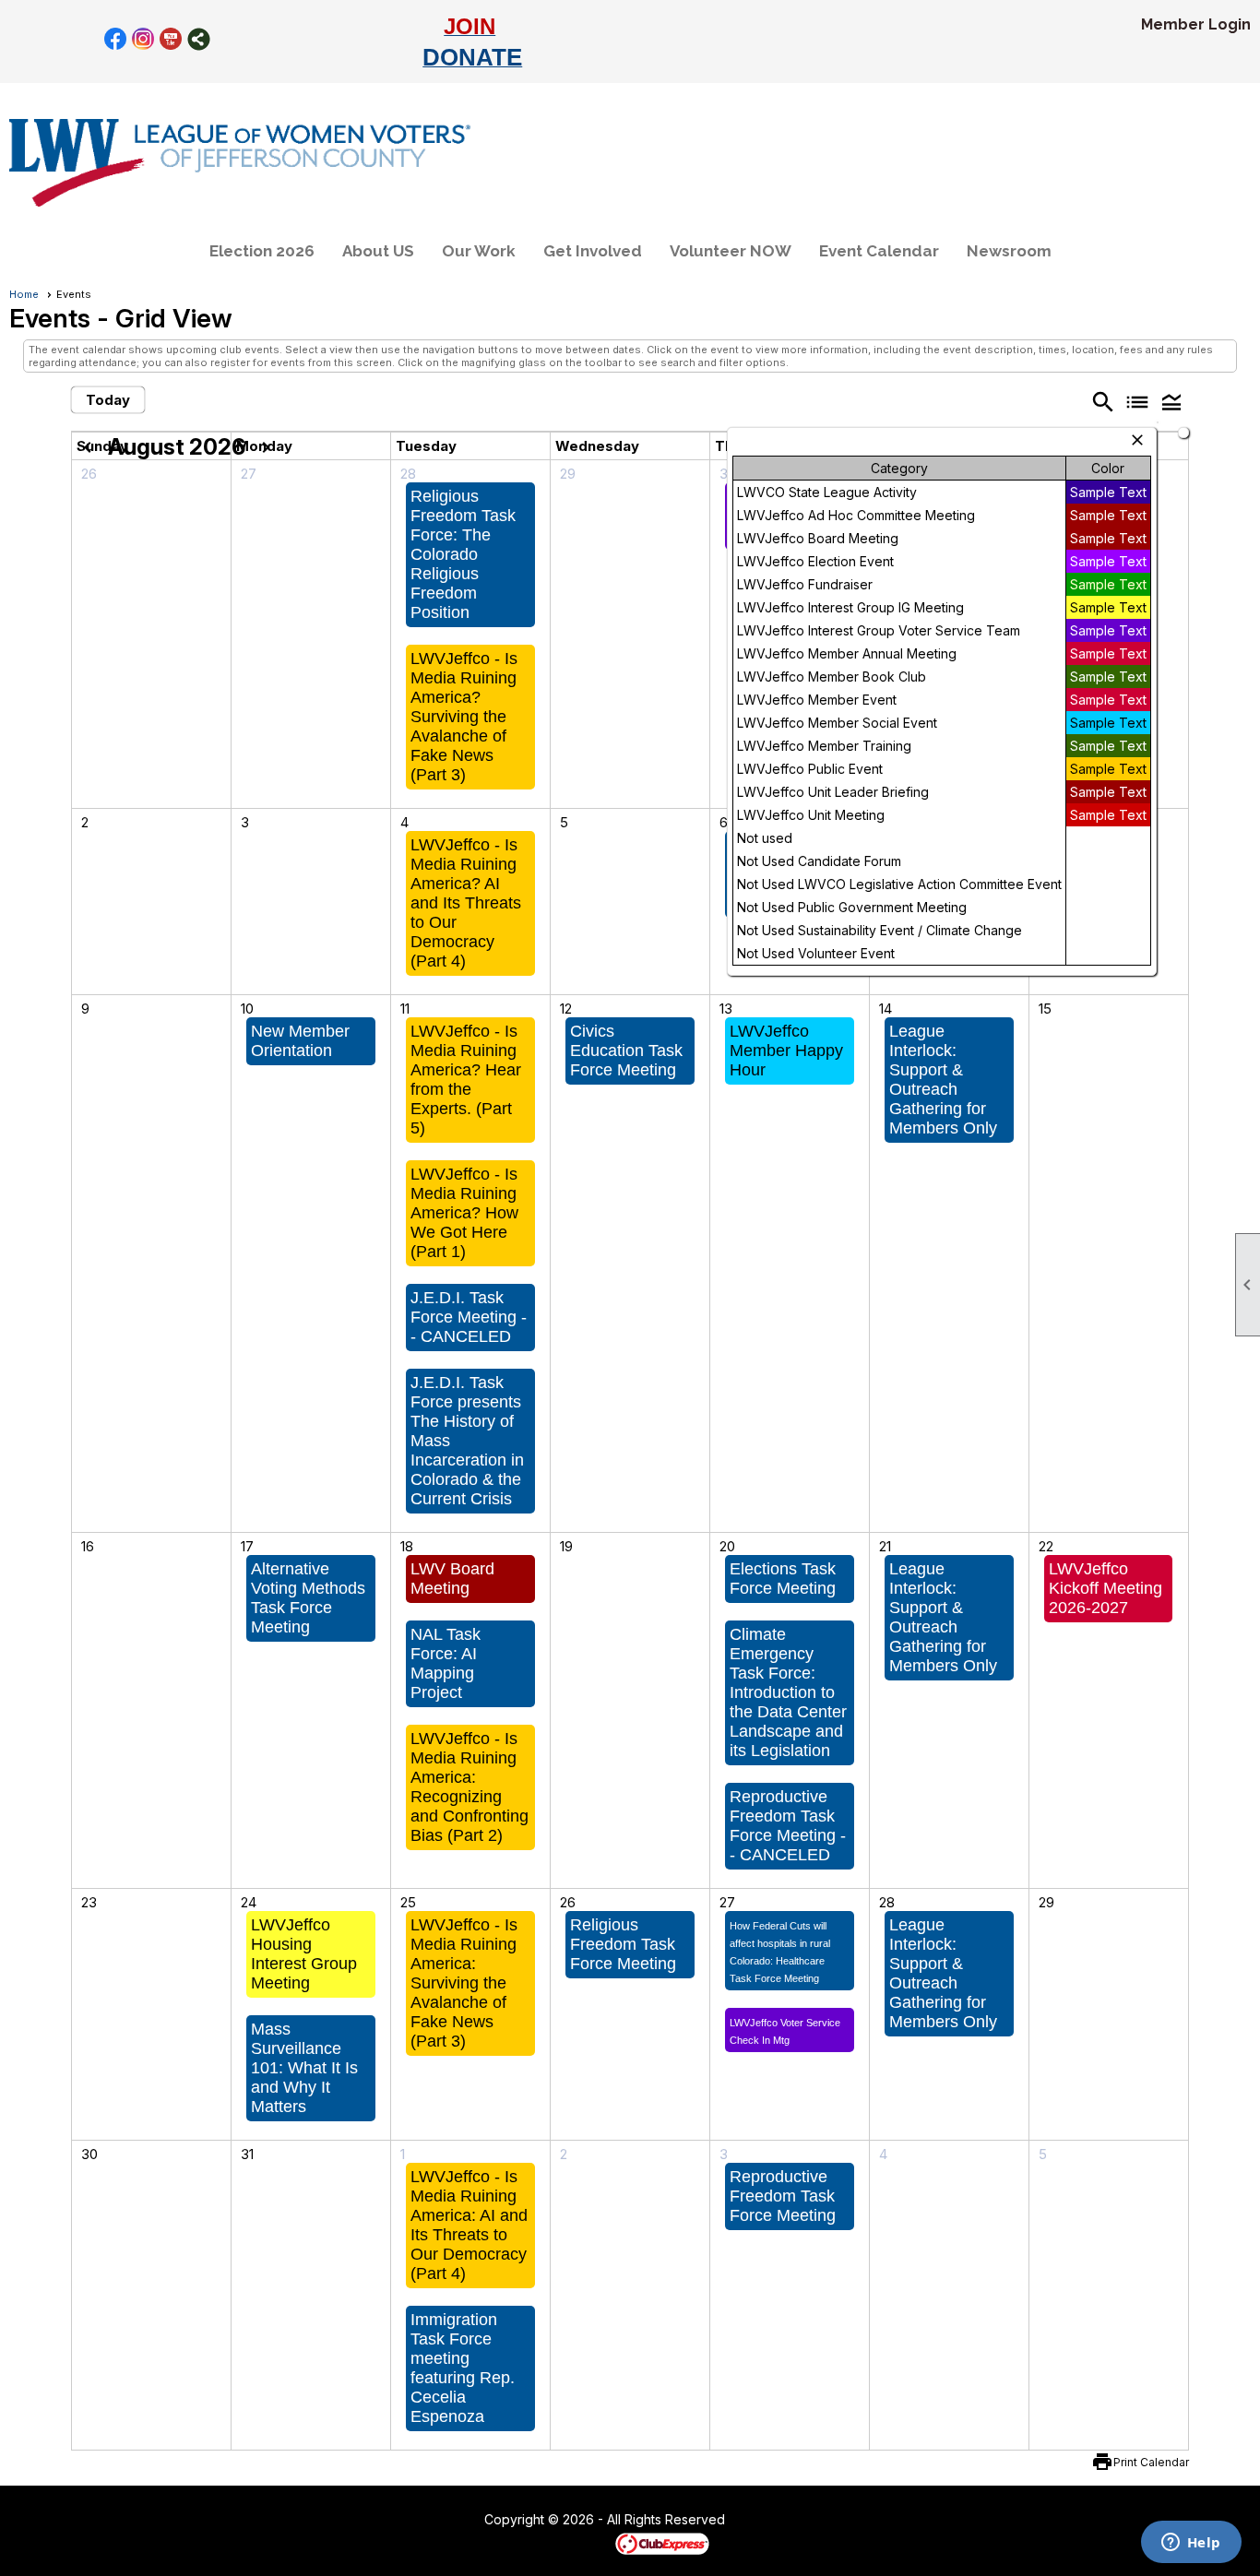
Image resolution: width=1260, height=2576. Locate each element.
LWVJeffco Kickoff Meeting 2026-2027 (1105, 1588)
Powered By (583, 2543)
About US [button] (378, 251)
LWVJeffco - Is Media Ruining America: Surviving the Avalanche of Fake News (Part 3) (464, 1983)
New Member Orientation (300, 1041)
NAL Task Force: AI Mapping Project (446, 1663)
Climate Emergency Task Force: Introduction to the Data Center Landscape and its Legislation (788, 1692)
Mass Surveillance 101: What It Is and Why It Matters (304, 2068)
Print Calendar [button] (1151, 2462)
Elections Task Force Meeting (783, 1579)
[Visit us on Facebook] (116, 39)
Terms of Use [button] (781, 2521)
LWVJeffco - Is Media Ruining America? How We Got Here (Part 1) (464, 1213)
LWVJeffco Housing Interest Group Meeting (304, 1954)
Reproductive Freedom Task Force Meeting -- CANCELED (788, 1826)
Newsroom (1009, 251)
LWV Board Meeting (452, 1579)
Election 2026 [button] (262, 251)
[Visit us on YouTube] (171, 39)
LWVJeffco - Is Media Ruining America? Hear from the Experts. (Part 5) (466, 1080)
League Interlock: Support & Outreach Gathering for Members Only (943, 1080)
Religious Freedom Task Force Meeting (623, 1944)
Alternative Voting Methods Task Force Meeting (308, 1598)
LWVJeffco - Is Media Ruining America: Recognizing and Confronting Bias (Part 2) (470, 1787)
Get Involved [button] (593, 251)
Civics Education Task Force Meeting (626, 1051)
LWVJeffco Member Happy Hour (786, 1051)
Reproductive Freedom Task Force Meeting (783, 2196)
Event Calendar (879, 251)
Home (24, 294)
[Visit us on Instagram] (143, 39)
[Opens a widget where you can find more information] (1191, 2544)
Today (108, 400)
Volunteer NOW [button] (731, 251)
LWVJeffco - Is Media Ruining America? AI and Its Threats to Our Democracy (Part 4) (466, 903)
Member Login (1196, 24)
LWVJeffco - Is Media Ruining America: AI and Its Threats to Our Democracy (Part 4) (469, 2225)
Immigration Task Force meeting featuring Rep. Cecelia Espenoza (463, 2368)
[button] (1172, 401)
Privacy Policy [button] (872, 2521)
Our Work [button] (479, 251)
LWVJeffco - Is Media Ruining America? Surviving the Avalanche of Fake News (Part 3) (464, 717)
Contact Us (434, 2521)
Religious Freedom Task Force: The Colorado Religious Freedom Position (463, 554)
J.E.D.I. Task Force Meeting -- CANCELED (469, 1317)
